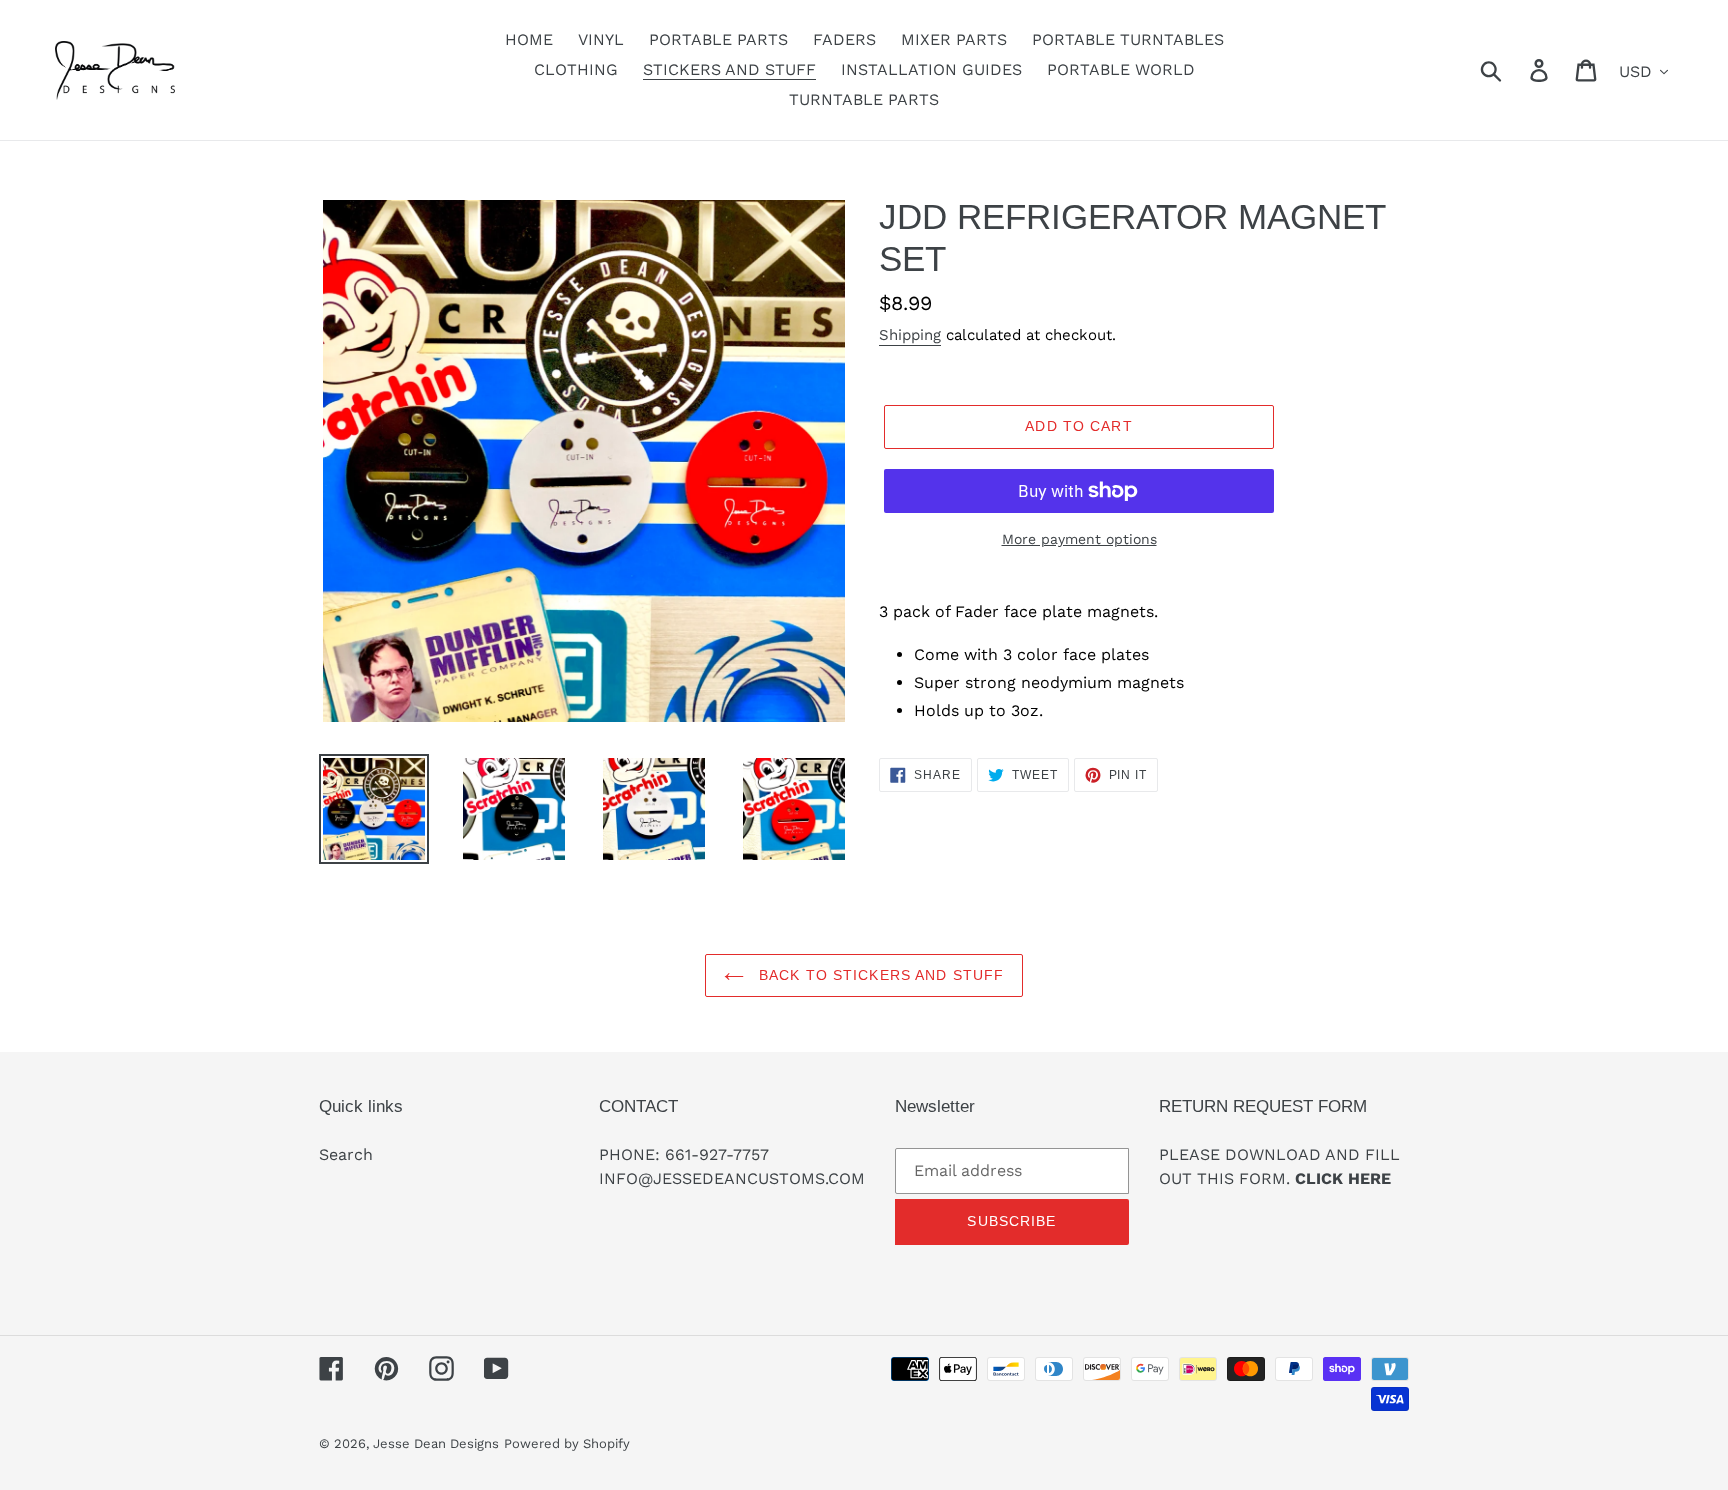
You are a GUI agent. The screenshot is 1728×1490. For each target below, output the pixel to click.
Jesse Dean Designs (436, 1443)
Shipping (910, 335)
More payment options (1079, 539)
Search (346, 1154)
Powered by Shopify (567, 1443)
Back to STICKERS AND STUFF (879, 975)
